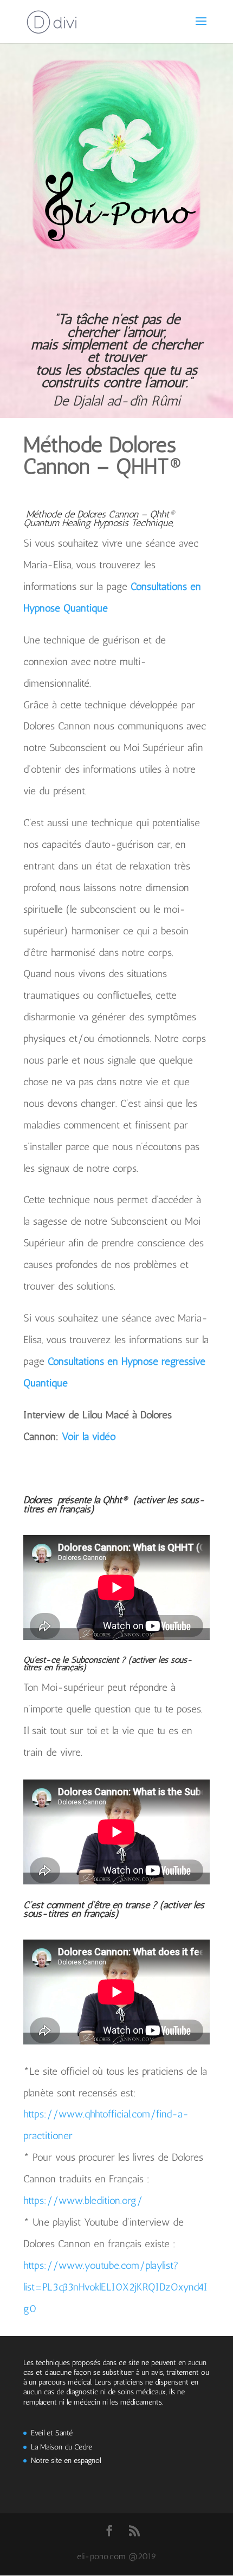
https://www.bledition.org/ (83, 2200)
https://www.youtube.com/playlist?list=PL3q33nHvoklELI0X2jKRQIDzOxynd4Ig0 (115, 2287)
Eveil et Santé (52, 2433)
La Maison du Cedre (62, 2447)
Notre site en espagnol (66, 2461)
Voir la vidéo (89, 1436)
